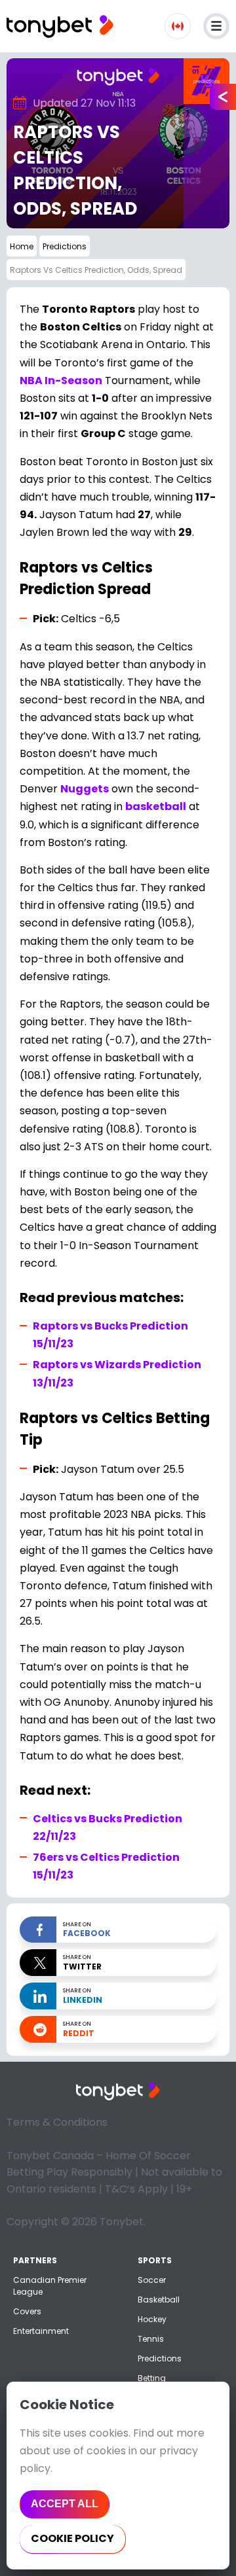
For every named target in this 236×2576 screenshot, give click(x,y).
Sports (155, 2260)
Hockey (152, 2319)
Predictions (160, 2358)
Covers (27, 2311)
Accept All (65, 2504)
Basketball (159, 2300)
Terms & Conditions (57, 2122)
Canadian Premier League (50, 2286)
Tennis (151, 2339)
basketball (156, 806)
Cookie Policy (72, 2538)
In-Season (61, 380)
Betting (152, 2378)
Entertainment (41, 2331)
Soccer (152, 2280)
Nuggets (85, 789)
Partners (35, 2260)
